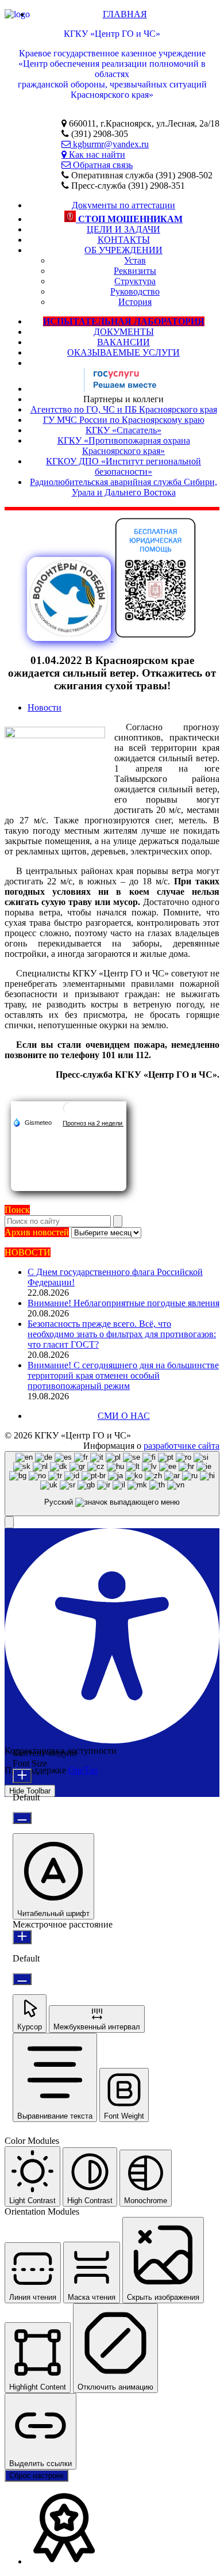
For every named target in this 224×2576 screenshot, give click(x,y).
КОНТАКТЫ (124, 240)
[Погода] (32, 1122)
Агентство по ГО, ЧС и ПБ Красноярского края (124, 409)
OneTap (83, 1770)
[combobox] (112, 1484)
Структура (135, 281)
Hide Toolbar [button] (30, 1791)
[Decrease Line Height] (22, 1979)
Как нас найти (96, 154)
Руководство (135, 291)
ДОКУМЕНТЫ (124, 332)
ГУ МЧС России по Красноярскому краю (124, 420)
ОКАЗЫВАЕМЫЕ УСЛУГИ (123, 352)
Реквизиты (135, 271)
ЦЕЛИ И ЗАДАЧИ (123, 229)
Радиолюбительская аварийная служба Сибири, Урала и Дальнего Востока (123, 487)
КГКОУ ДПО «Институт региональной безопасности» (123, 466)
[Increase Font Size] (22, 1776)
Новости (45, 707)
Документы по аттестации (123, 205)
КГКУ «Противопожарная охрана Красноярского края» (124, 446)
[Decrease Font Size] (22, 1818)
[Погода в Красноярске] (69, 1113)
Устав (135, 260)
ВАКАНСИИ (123, 342)
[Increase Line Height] (22, 1937)
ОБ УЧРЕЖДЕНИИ (123, 250)
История (135, 302)
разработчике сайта (181, 1446)
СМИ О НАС (124, 1416)
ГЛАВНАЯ (125, 14)
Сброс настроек (36, 2476)
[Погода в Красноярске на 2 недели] (93, 1123)
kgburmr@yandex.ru (110, 144)
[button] (9, 1522)
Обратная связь (102, 165)
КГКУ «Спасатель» (123, 430)
